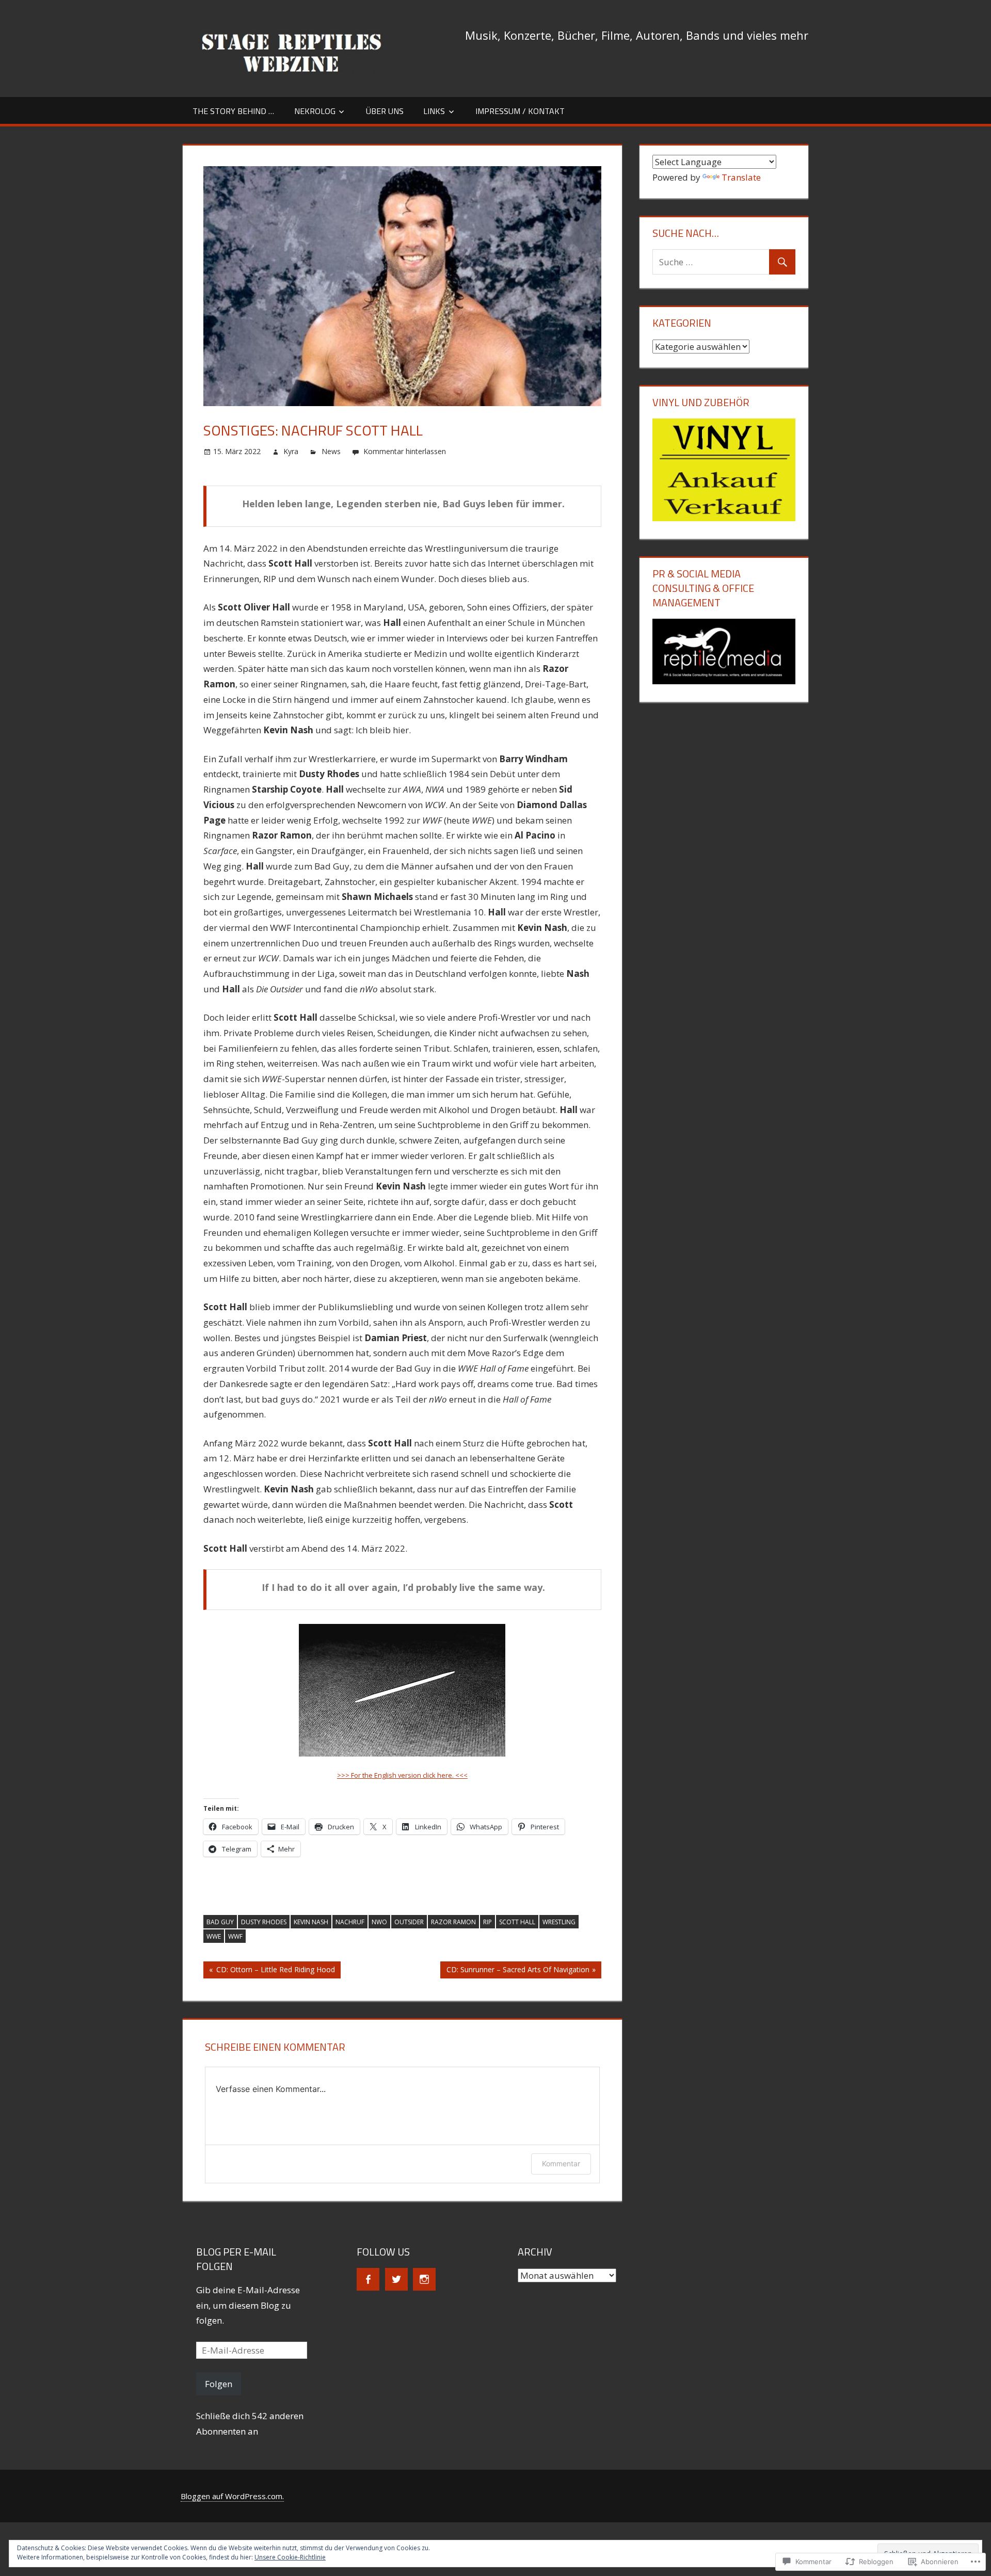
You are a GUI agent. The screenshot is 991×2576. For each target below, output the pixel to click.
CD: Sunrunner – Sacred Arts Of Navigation (515, 1971)
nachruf (350, 1922)
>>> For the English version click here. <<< (402, 1775)
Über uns (385, 111)
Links (434, 111)
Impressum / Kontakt (520, 111)
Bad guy (220, 1922)
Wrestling (559, 1922)
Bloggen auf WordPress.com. (232, 2496)
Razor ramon (453, 1922)
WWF (235, 1936)
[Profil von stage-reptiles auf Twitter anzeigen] (396, 2279)
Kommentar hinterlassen (405, 451)
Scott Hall (517, 1922)
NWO (379, 1922)
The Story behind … (233, 111)
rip (487, 1922)
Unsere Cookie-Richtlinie (290, 2557)
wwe (214, 1936)
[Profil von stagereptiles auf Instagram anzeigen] (424, 2279)
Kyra (291, 451)
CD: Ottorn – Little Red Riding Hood (269, 1971)
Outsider (409, 1922)
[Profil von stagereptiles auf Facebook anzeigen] (368, 2279)
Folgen (219, 2384)
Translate (741, 177)
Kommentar (561, 2163)
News (331, 451)
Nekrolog (315, 111)
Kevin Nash (311, 1922)
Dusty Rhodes (264, 1922)
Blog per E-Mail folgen (236, 2259)
